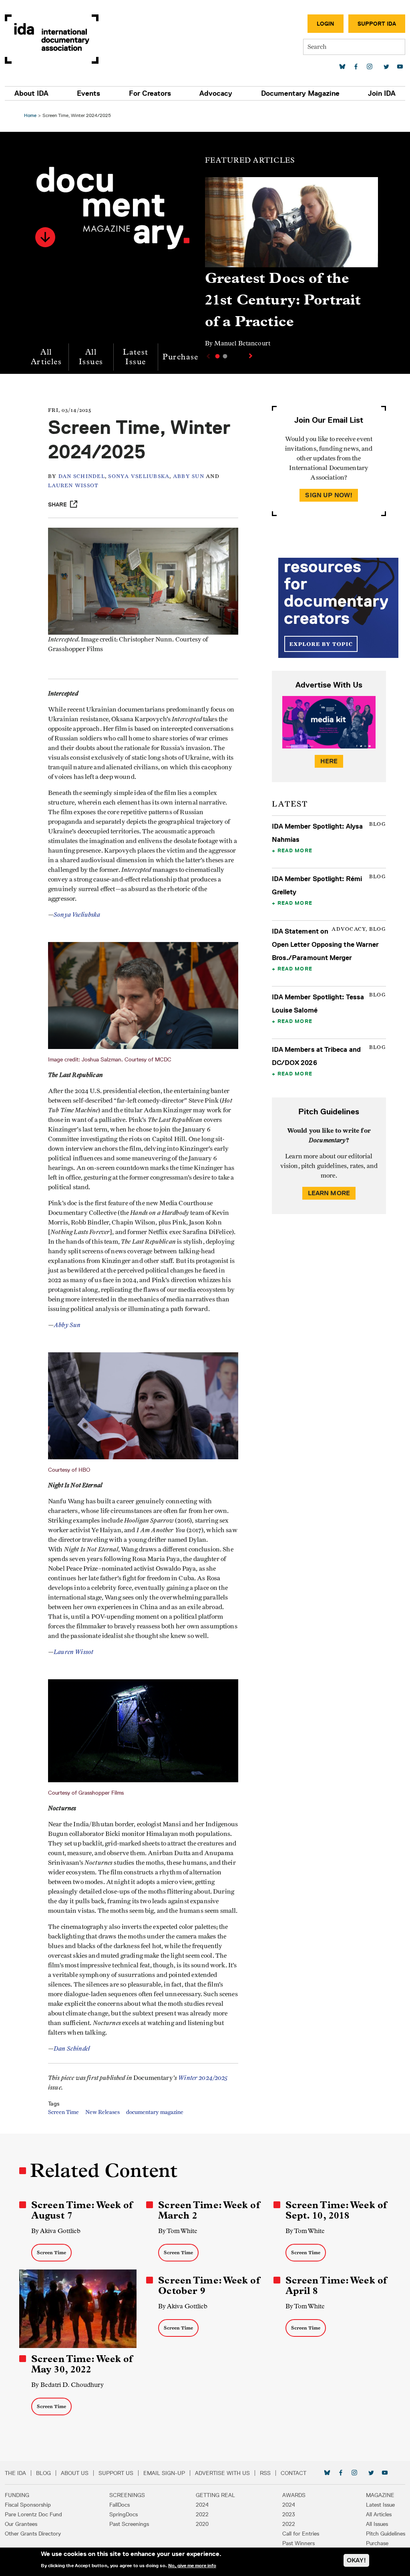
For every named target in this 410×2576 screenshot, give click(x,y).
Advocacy (216, 93)
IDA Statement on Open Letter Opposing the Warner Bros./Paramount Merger (326, 944)
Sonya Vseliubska (139, 477)
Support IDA (377, 24)
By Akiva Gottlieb (56, 2231)
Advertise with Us (222, 2473)
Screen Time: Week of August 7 (82, 2210)
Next (251, 356)
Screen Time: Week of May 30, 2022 (82, 2364)
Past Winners (298, 2543)
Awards (294, 2495)
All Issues (91, 357)
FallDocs (120, 2505)
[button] (45, 237)
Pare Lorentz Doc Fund (33, 2514)
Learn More (329, 1193)
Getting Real (215, 2495)
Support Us (116, 2473)
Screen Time (63, 2112)
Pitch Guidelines (386, 2534)
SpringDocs (124, 2514)
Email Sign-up (164, 2473)
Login (326, 24)
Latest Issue (136, 357)
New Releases (102, 2112)
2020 (202, 2524)
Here (329, 761)
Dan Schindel (82, 477)
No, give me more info (192, 2566)
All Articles (46, 357)
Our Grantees (21, 2524)
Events (88, 93)
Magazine (380, 2495)
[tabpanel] (291, 266)
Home (30, 115)
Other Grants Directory (33, 2534)
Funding (17, 2495)
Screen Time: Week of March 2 (209, 2210)
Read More (295, 850)
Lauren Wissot (73, 486)
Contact (293, 2473)
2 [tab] (225, 356)
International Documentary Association (52, 39)
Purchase (181, 357)
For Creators (150, 93)
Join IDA (382, 93)
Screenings (127, 2495)
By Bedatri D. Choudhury (67, 2385)
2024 (202, 2505)
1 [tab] (217, 356)
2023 (289, 2514)
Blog (43, 2473)
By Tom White (178, 2231)
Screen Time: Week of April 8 (336, 2286)
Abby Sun (189, 477)
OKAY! (356, 2560)
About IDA (31, 93)
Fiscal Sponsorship (28, 2505)
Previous (207, 356)
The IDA (15, 2473)
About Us (75, 2473)
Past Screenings (129, 2524)
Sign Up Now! (329, 495)
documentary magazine (155, 2112)
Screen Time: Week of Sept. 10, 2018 (336, 2210)
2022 (202, 2514)
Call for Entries (301, 2534)
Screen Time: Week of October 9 (209, 2286)
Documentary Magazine (300, 93)
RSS (265, 2473)
